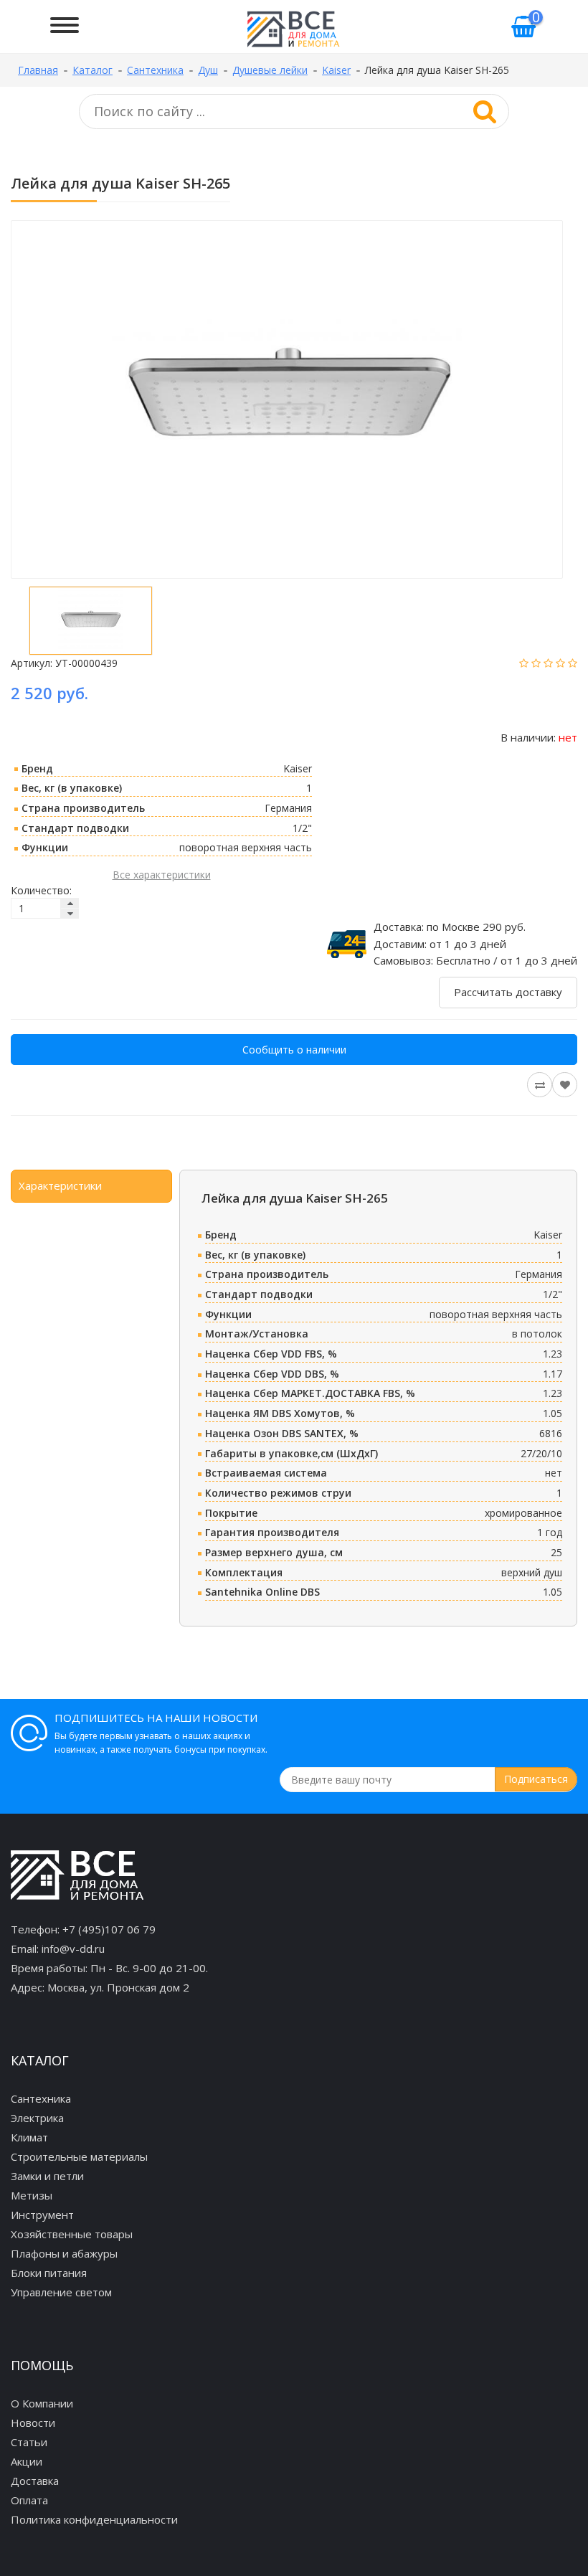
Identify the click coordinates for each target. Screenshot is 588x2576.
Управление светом (61, 2292)
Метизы (32, 2195)
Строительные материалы (79, 2156)
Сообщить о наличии (294, 1050)
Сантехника (41, 2098)
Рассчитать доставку (508, 992)
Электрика (37, 2118)
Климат (29, 2137)
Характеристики (60, 1185)
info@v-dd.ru (73, 1948)
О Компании (42, 2403)
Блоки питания (49, 2273)
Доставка (35, 2481)
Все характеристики (162, 875)
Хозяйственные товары (72, 2234)
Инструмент (42, 2215)
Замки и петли (47, 2176)
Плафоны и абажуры (64, 2253)
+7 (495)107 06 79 (109, 1929)
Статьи (29, 2442)
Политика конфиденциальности (94, 2519)
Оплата (29, 2500)
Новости (33, 2423)
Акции (27, 2461)
